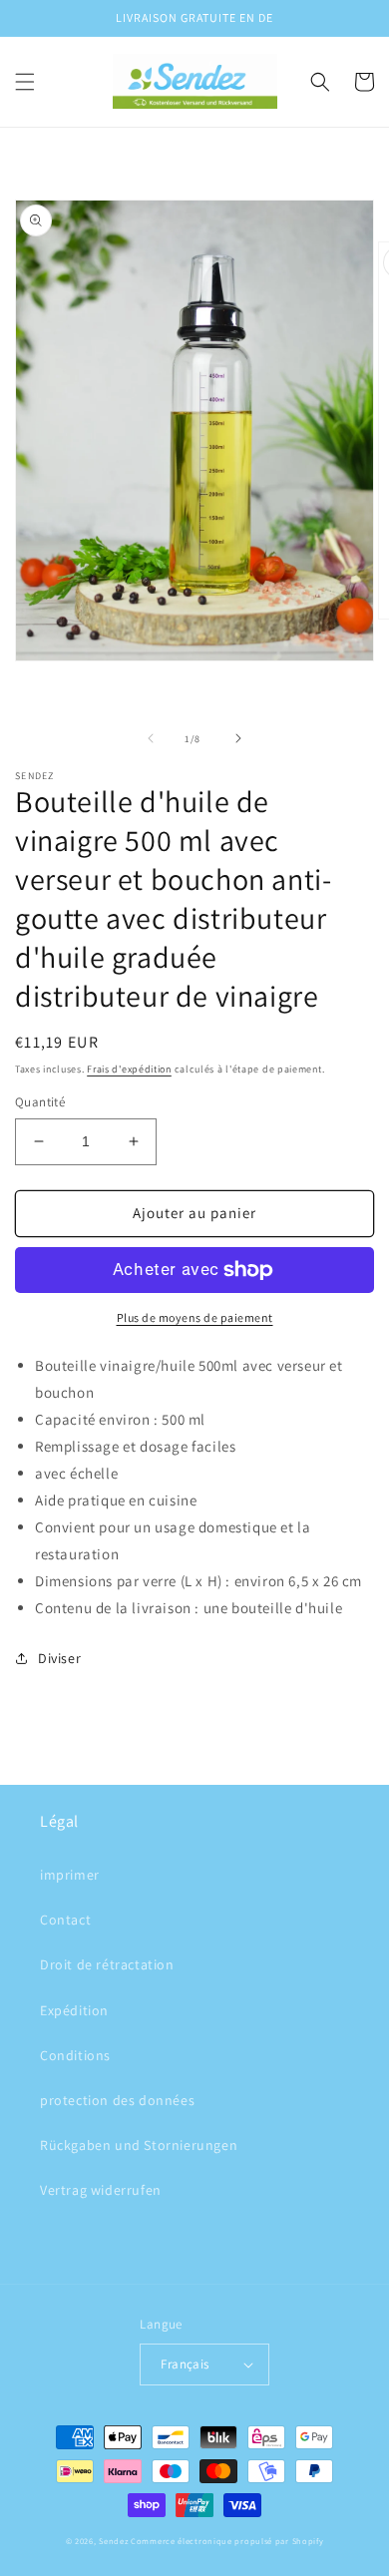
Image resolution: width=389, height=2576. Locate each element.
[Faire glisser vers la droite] (238, 738)
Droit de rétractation (107, 1964)
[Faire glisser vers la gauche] (151, 738)
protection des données (117, 2100)
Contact (65, 1920)
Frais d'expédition (129, 1069)
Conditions (75, 2055)
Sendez (113, 2541)
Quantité (40, 1102)
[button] (25, 82)
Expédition (74, 2010)
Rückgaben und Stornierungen (139, 2145)
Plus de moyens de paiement (195, 1317)
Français (185, 2364)
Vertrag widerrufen (101, 2190)
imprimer (70, 1875)
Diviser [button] (59, 1658)
